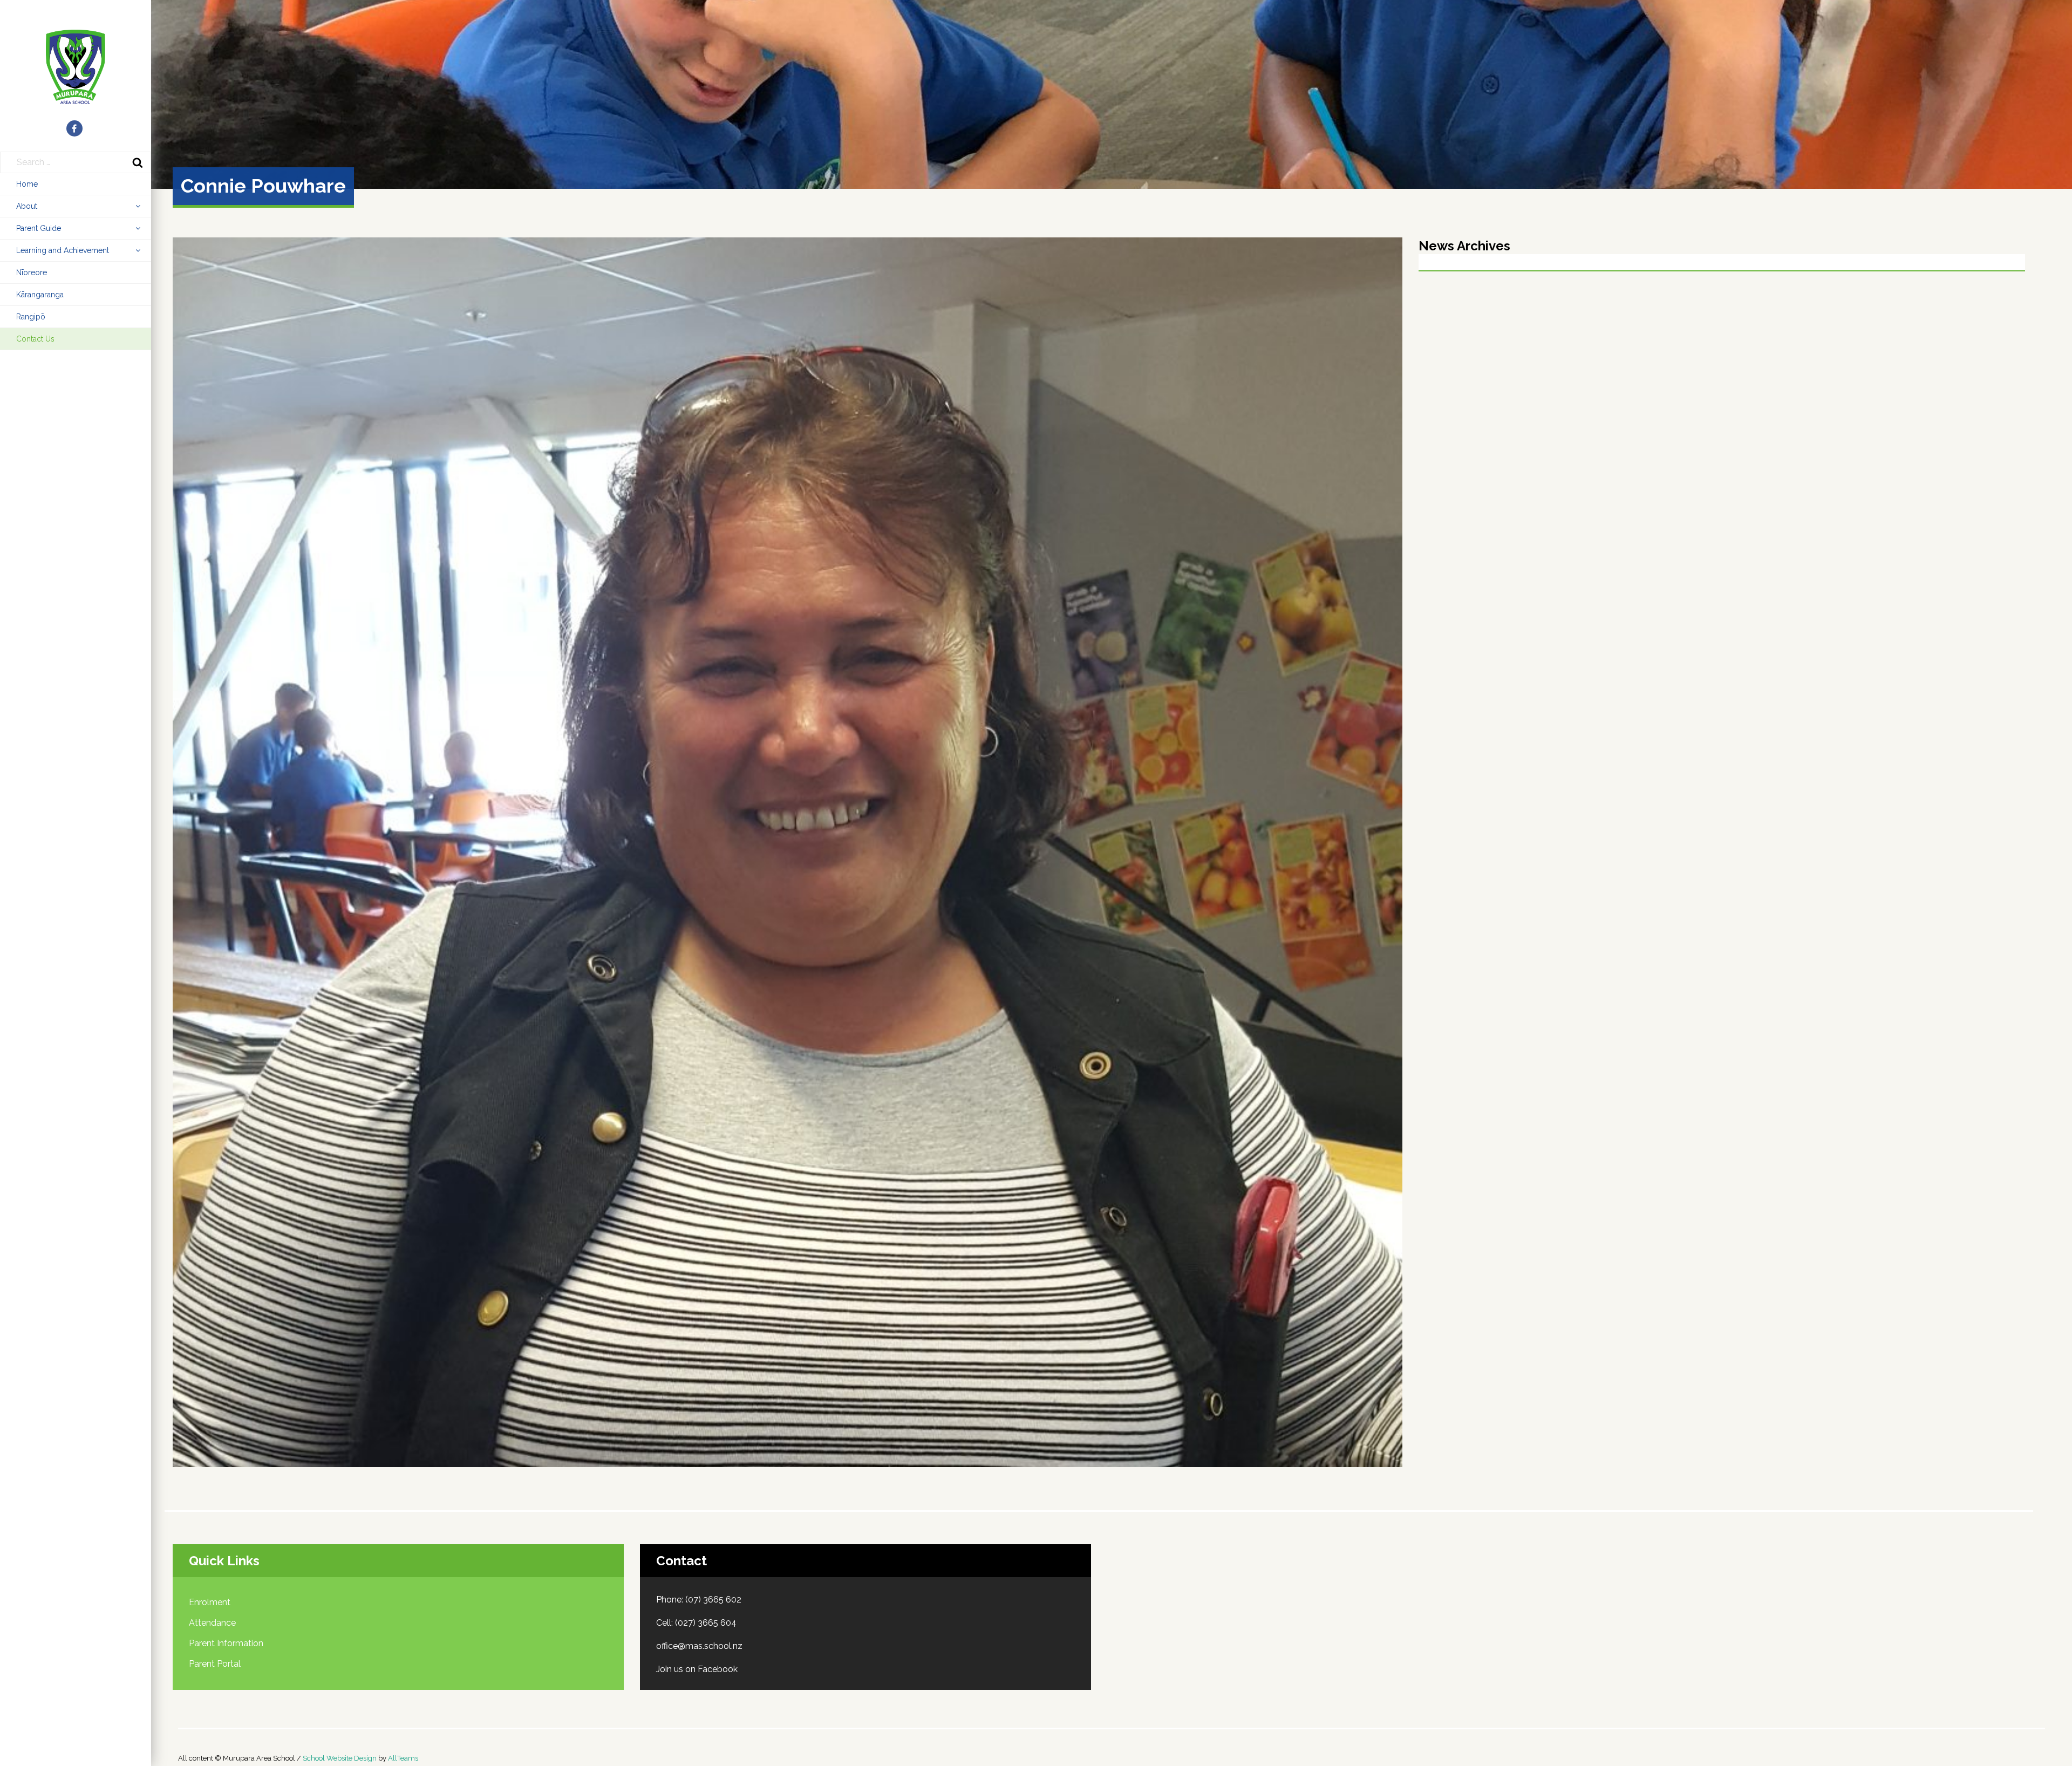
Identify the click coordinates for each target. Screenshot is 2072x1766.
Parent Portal (215, 1664)
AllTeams (403, 1758)
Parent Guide (39, 228)
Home (27, 184)
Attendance (212, 1623)
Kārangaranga (40, 295)
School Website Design (340, 1758)
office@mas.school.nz (699, 1646)
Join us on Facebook (697, 1669)
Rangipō (31, 317)
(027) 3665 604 (706, 1623)
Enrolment (210, 1602)
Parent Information (226, 1643)
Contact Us (35, 339)
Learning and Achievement (63, 250)
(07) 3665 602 (713, 1600)
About (27, 206)
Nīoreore (32, 272)
